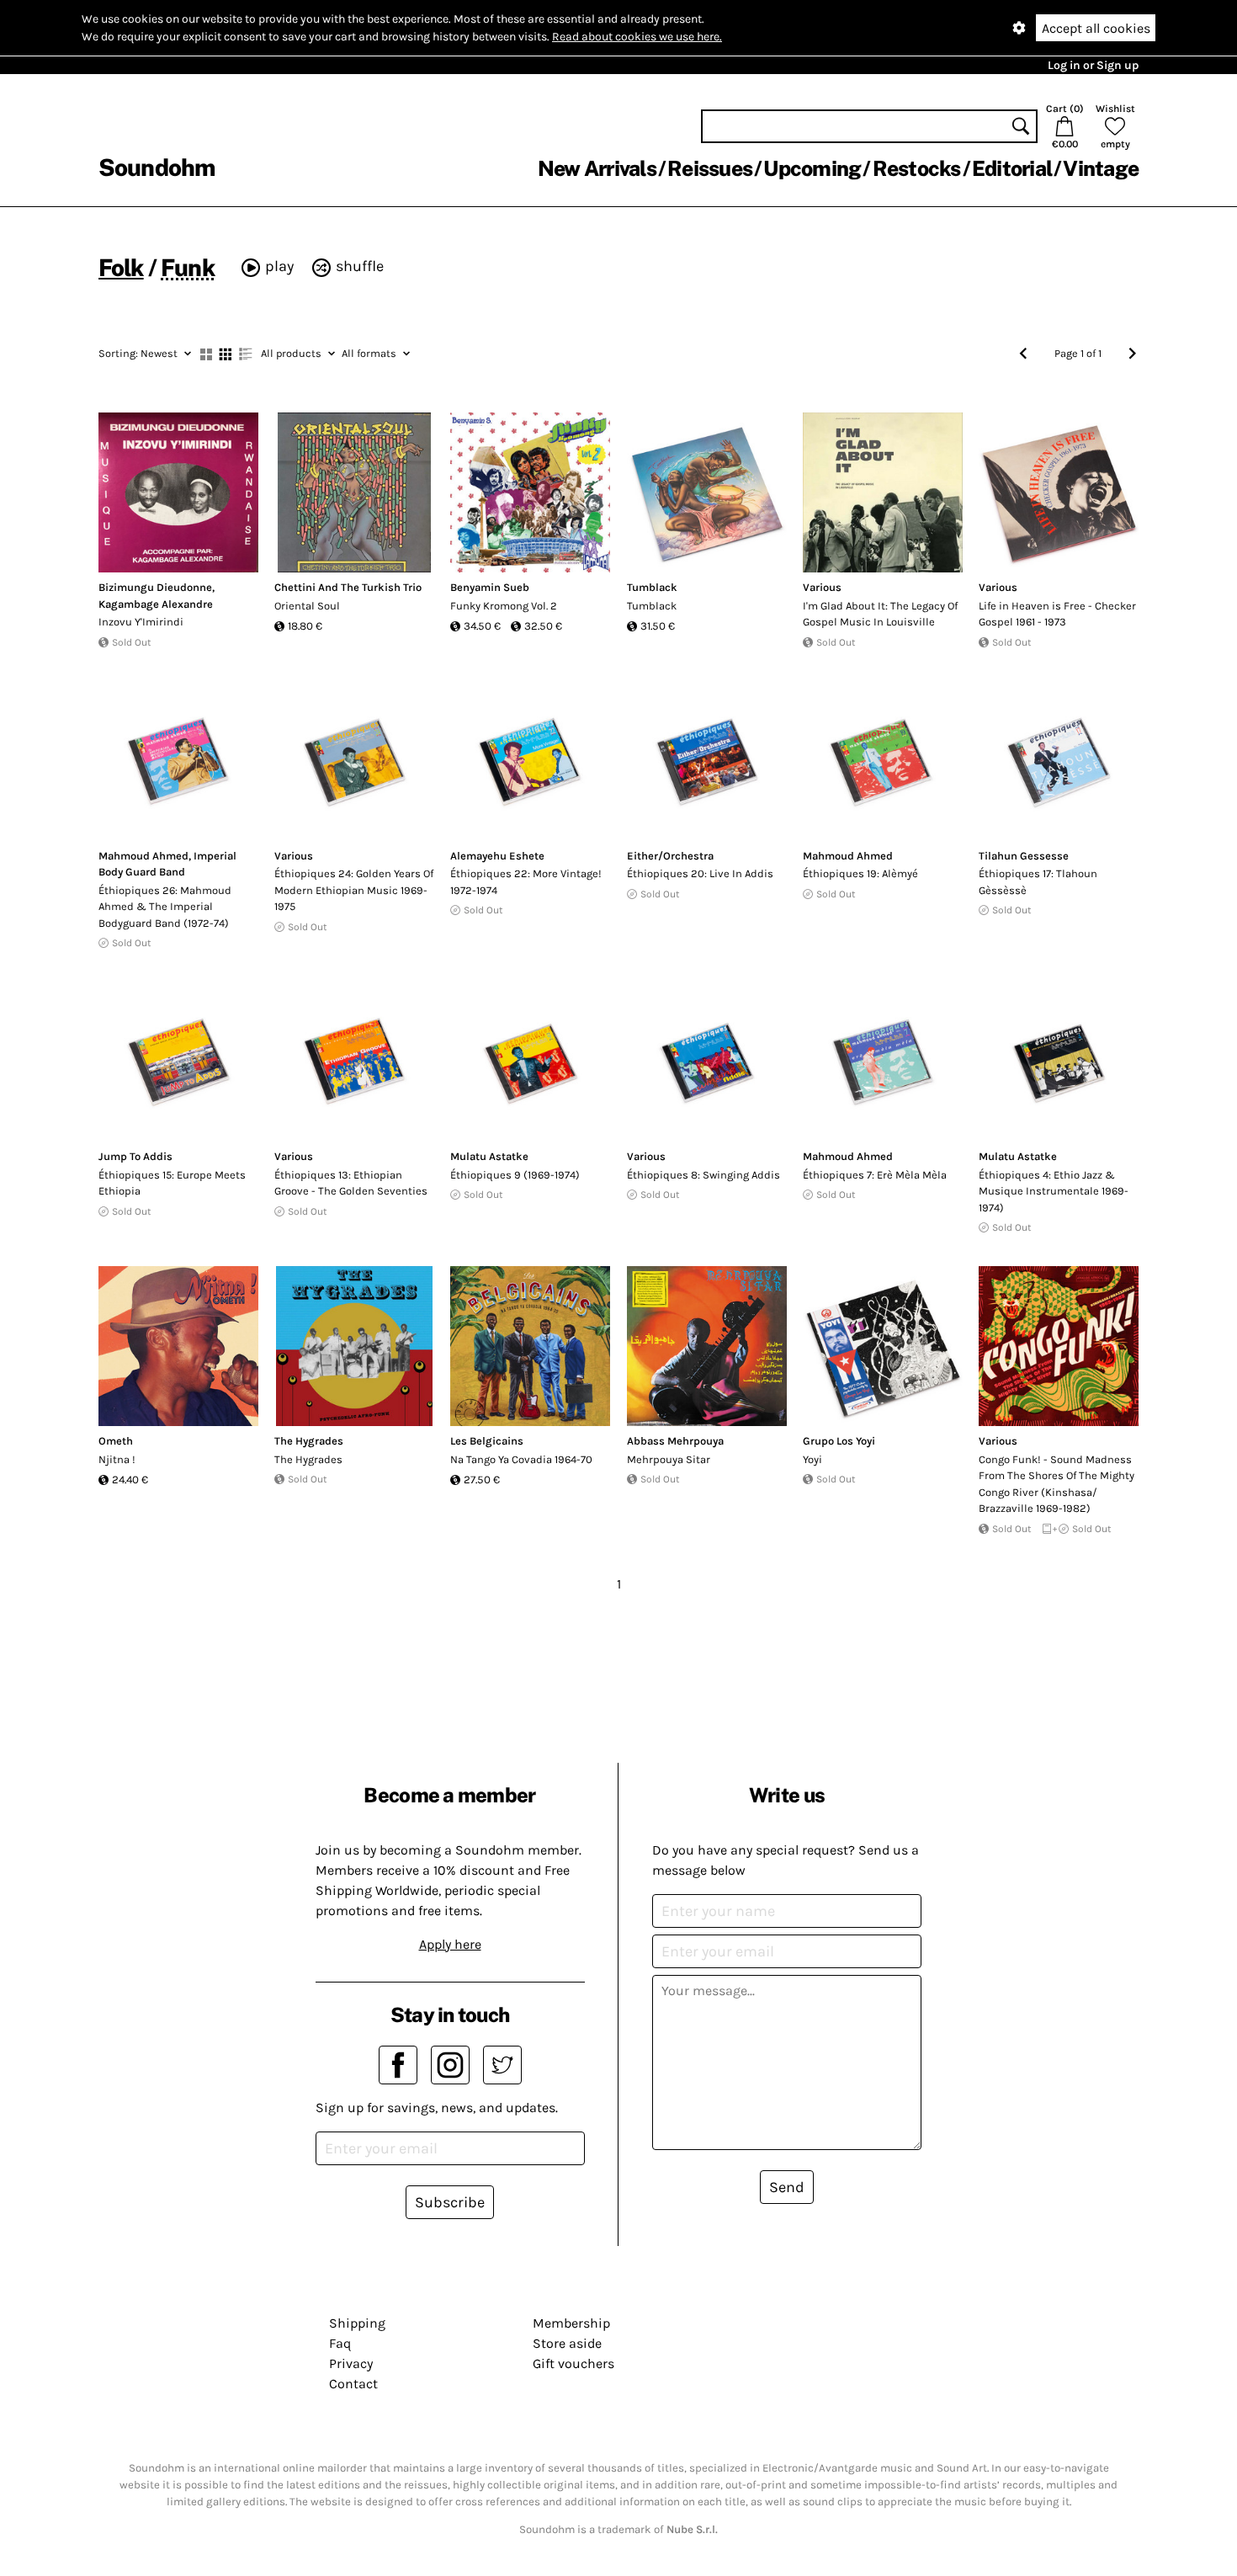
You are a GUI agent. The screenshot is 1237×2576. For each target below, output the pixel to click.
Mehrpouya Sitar (669, 1459)
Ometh (116, 1441)
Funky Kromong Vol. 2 (504, 606)
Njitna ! (117, 1459)
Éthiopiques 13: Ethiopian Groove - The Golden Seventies (351, 1183)
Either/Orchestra (670, 856)
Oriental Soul (307, 606)
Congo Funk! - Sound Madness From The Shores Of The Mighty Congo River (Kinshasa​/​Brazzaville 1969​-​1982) (1056, 1484)
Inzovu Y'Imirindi (141, 622)
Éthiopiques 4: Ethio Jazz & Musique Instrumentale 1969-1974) (1054, 1191)
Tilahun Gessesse (1024, 856)
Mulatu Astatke (489, 1156)
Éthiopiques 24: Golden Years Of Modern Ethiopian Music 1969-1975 (354, 890)
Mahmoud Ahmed (143, 856)
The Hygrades (309, 1441)
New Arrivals (597, 168)
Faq (340, 2343)
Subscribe (450, 2202)
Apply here (450, 1944)
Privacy (351, 2363)
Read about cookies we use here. (637, 37)
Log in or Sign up (1093, 65)
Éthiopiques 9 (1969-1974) (515, 1175)
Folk (121, 267)
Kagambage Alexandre (156, 604)
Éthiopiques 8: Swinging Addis (703, 1175)
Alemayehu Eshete (497, 856)
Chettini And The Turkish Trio (348, 587)
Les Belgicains (487, 1441)
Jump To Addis (135, 1156)
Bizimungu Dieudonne (155, 587)
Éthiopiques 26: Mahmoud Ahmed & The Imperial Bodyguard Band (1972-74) (165, 907)
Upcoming (812, 168)
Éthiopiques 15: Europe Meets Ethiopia (172, 1183)
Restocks (917, 168)
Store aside (567, 2343)
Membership (571, 2323)
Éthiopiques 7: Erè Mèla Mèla (875, 1175)
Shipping (357, 2323)
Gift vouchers (573, 2363)
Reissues (710, 168)
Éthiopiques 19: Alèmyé (860, 873)
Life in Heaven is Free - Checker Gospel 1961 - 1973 (1057, 614)
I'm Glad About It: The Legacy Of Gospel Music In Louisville (880, 614)
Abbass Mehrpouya (675, 1441)
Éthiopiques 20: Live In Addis (700, 873)
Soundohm (157, 167)
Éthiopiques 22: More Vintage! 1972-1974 (526, 882)
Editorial (1012, 168)
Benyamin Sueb (490, 587)
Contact (353, 2384)
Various (822, 587)
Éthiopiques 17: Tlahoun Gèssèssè (1038, 882)
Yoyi (812, 1459)
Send (787, 2187)
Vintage (1101, 168)
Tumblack (652, 587)
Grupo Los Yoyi (839, 1441)
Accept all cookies (1096, 28)
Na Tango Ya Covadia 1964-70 (521, 1459)
